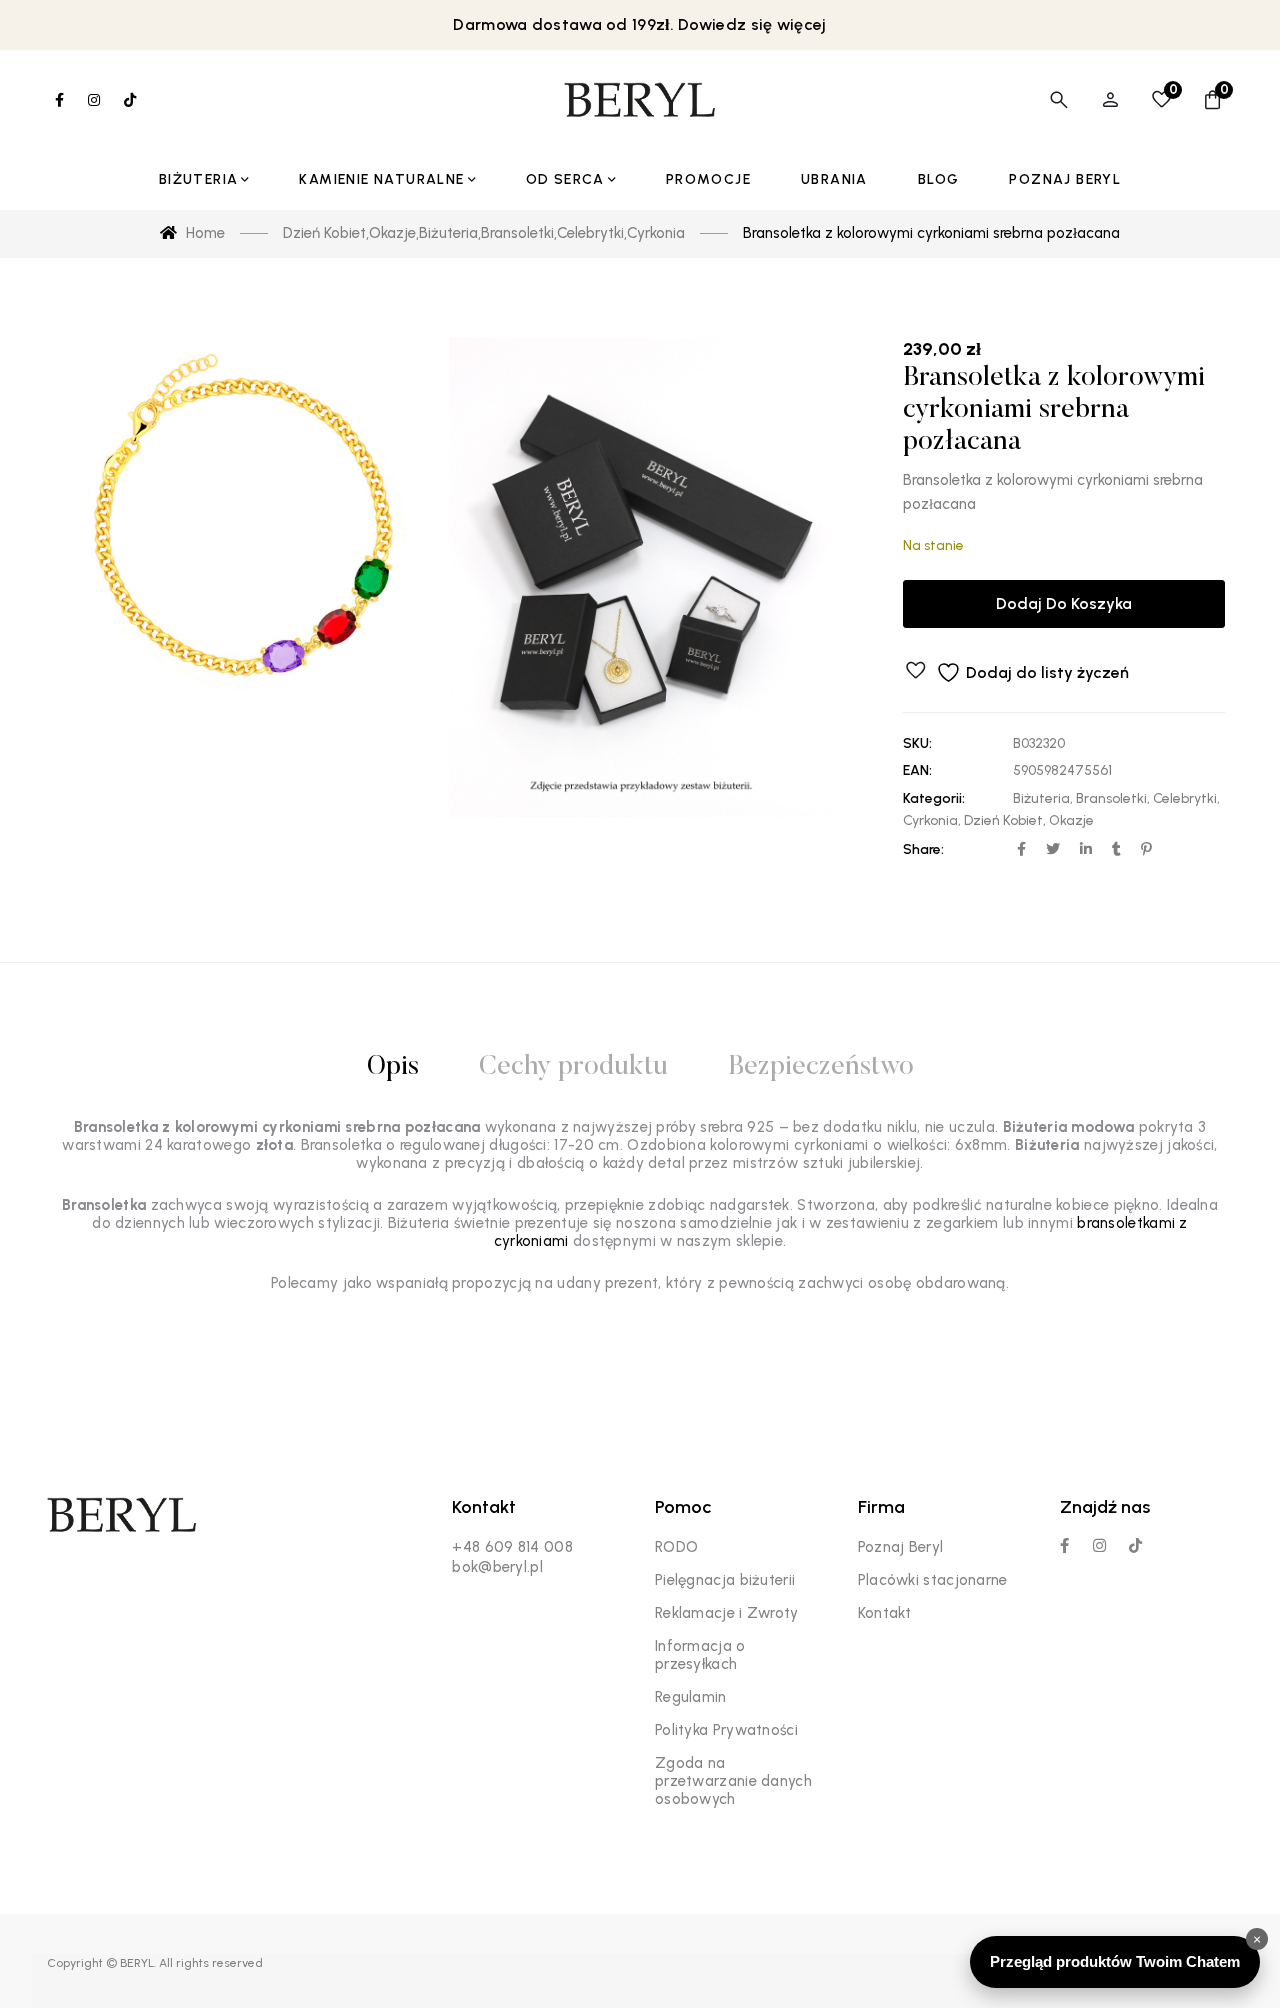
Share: (923, 849)
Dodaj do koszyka (1064, 603)
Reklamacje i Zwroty (727, 1613)
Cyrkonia (930, 820)
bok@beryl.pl (497, 1567)
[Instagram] (1099, 1545)
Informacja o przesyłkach (700, 1655)
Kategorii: (934, 798)
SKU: (917, 743)
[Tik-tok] (1135, 1545)
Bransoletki (1111, 798)
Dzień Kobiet (1003, 820)
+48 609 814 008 (512, 1547)
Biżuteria (1041, 798)
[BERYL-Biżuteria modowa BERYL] (639, 100)
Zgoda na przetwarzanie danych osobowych (733, 1781)
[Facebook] (1064, 1545)
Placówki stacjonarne (933, 1580)
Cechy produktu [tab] (573, 1067)
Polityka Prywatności (726, 1730)
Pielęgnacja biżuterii (725, 1580)
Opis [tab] (393, 1067)
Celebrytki (1185, 798)
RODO (676, 1547)
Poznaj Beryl (901, 1547)
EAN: (917, 770)
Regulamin (691, 1697)
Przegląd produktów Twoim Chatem (1115, 1961)
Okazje (1071, 820)
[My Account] (1110, 100)
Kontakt (885, 1613)
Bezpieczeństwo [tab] (821, 1067)
